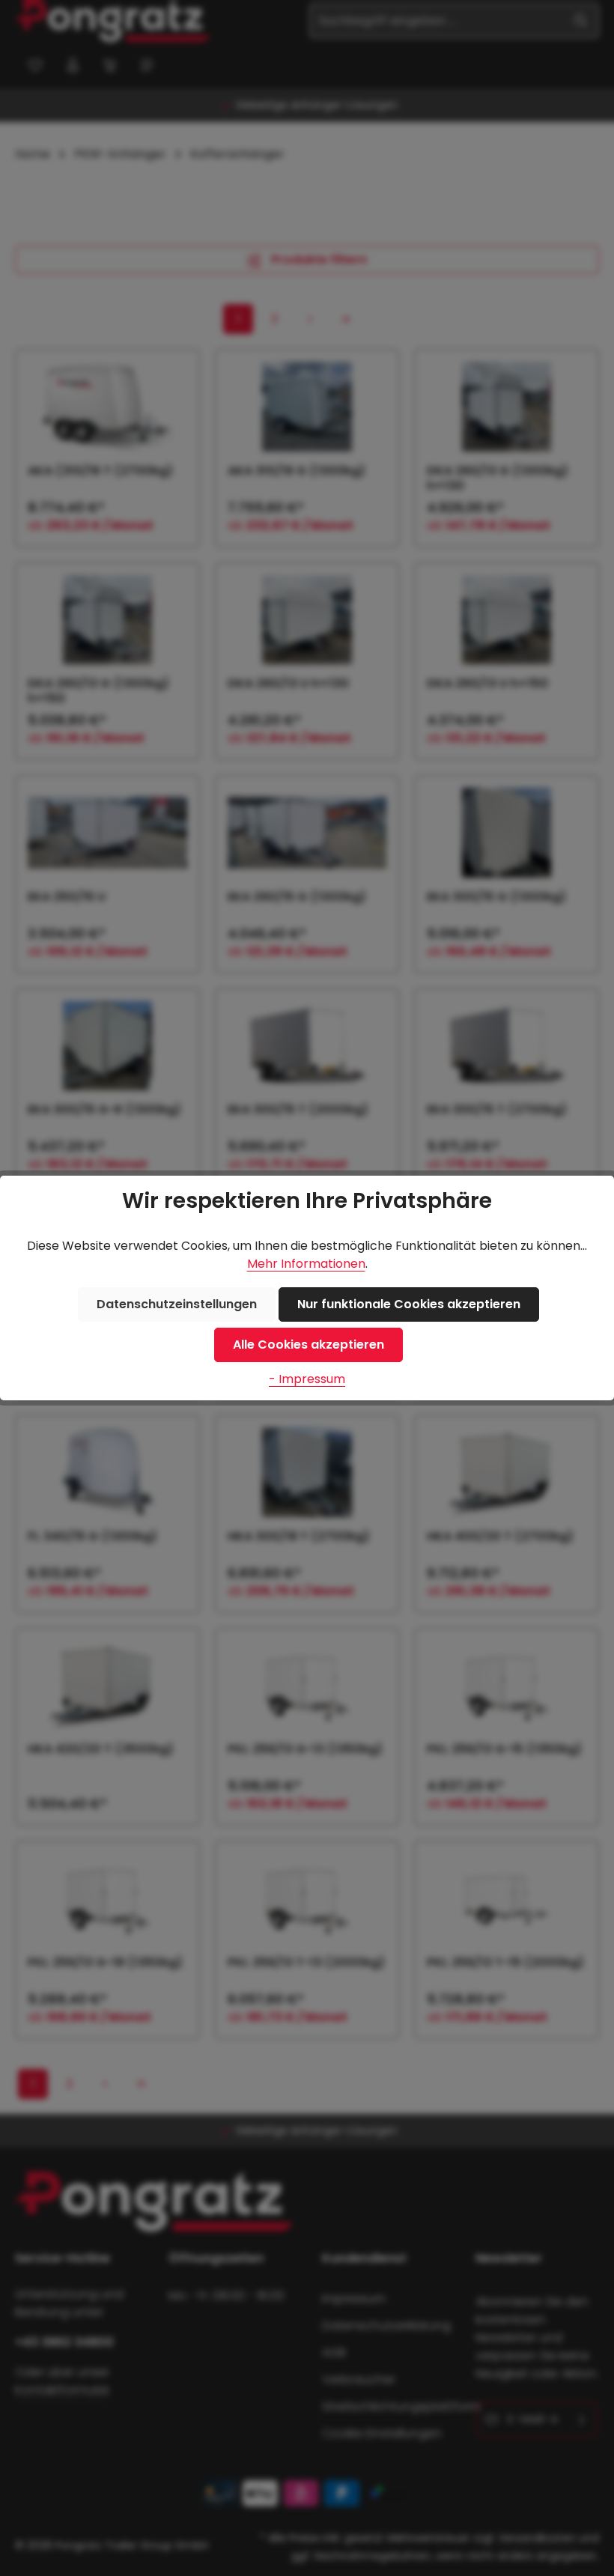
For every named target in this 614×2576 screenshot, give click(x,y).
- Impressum (307, 1379)
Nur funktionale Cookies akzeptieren (409, 1304)
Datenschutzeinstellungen (177, 1304)
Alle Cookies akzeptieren (308, 1345)
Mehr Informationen (306, 1264)
